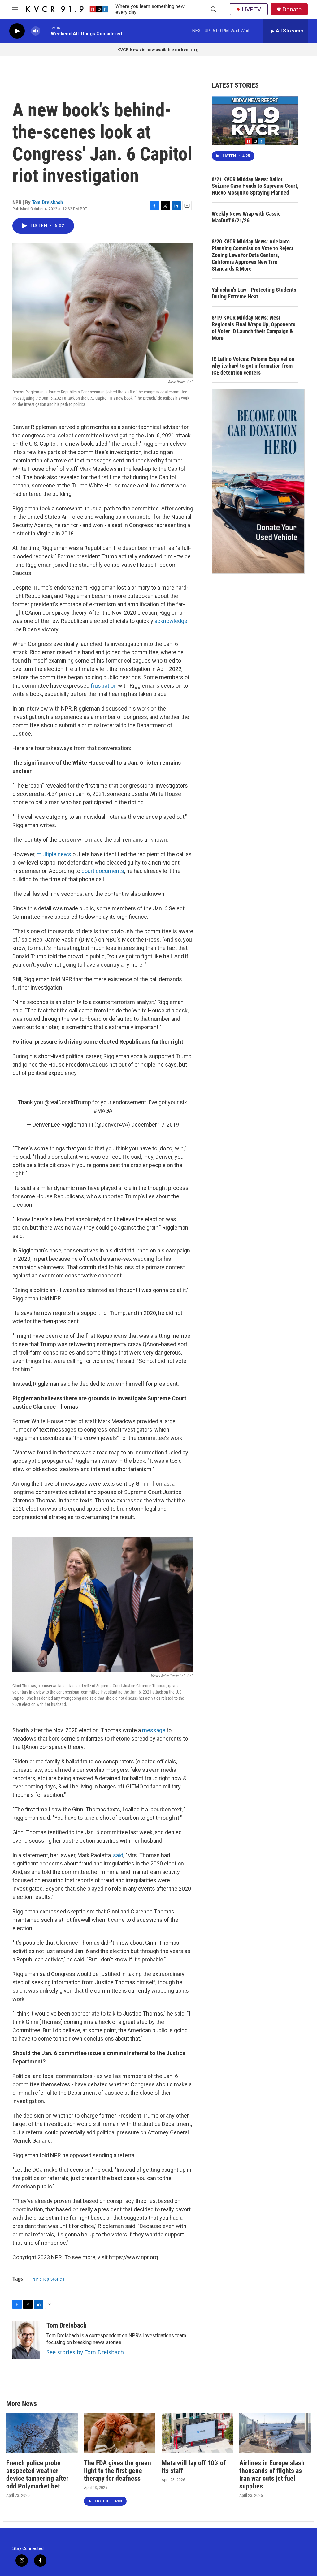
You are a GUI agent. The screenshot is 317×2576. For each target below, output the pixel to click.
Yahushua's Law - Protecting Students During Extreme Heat (254, 293)
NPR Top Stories (48, 2279)
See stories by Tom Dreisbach (85, 2352)
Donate (292, 9)
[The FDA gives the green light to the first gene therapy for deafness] (120, 2433)
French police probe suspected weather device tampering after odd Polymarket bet (37, 2475)
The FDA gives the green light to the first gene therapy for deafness (117, 2471)
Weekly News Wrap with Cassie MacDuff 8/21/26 (246, 217)
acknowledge (171, 621)
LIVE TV (251, 9)
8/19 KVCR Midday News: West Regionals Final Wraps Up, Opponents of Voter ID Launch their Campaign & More (254, 328)
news (65, 854)
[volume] (36, 31)
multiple (46, 854)
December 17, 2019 (155, 1125)
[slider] (46, 31)
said (118, 1855)
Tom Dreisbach (47, 202)
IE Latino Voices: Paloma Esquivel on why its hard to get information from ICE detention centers (253, 366)
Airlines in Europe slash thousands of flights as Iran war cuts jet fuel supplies (272, 2475)
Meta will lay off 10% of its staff (194, 2467)
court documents (103, 871)
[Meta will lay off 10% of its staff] (197, 2433)
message (154, 1730)
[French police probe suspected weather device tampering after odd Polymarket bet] (42, 2433)
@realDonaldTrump (68, 1102)
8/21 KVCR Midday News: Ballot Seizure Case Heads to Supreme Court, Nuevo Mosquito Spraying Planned (255, 186)
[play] (17, 31)
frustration (104, 686)
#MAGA (103, 1111)
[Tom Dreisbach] (26, 2340)
